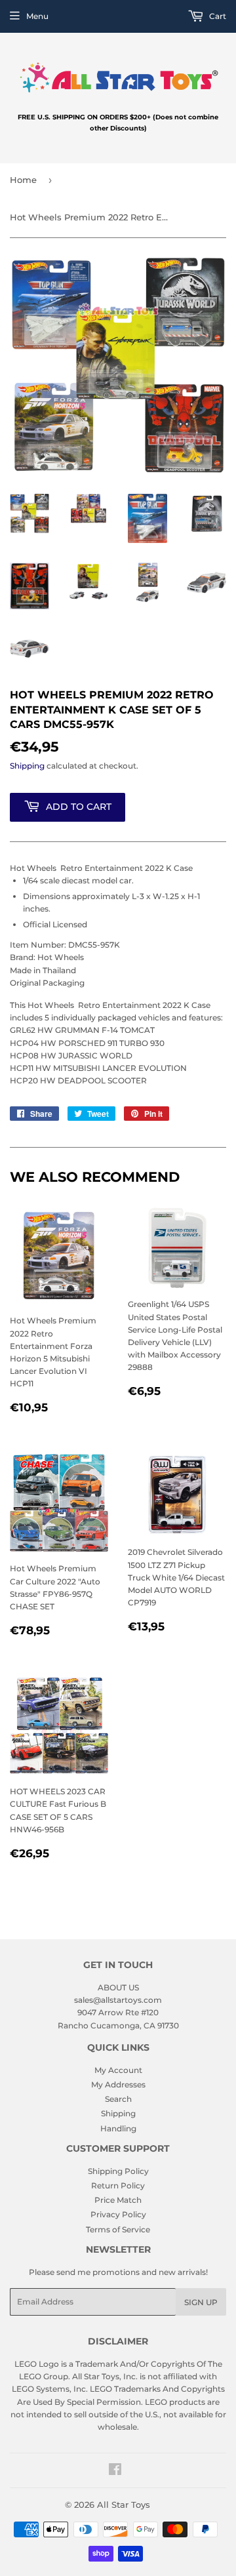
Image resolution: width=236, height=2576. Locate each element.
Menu (37, 16)
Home (23, 180)
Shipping (27, 766)
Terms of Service (118, 2229)
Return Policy (118, 2185)
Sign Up (201, 2302)
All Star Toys (124, 2505)
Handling (118, 2128)
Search (118, 2099)
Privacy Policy (118, 2214)
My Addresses (118, 2084)
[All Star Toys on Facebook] (115, 2471)
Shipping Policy (118, 2171)
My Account (118, 2070)
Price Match (118, 2200)
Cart (217, 16)
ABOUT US (118, 1987)
